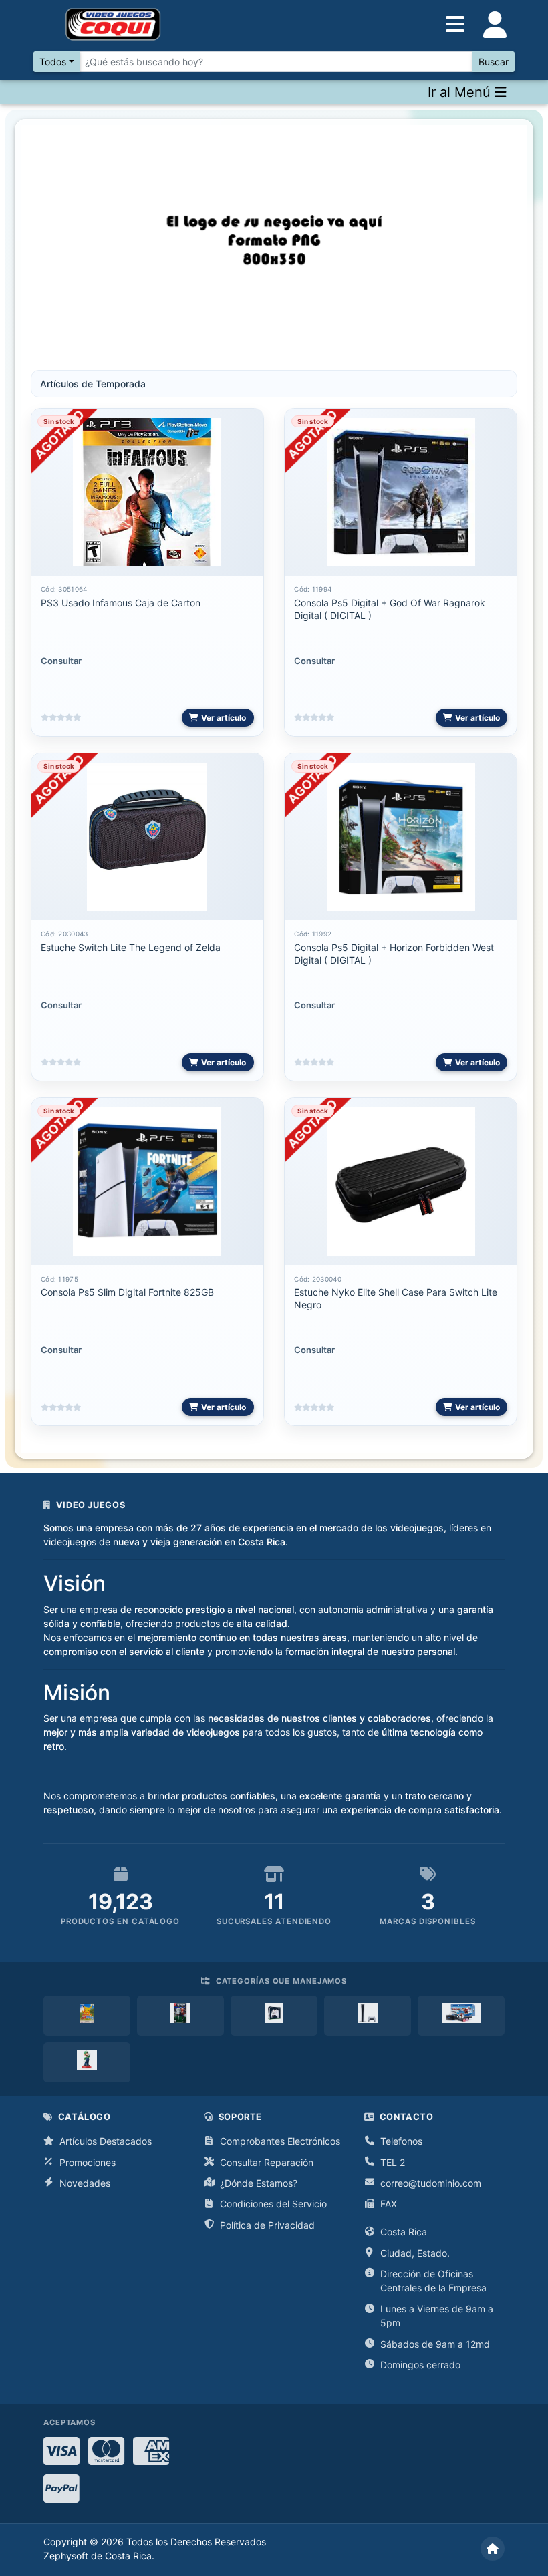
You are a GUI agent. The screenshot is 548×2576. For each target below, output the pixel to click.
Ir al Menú (461, 92)
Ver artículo (224, 718)
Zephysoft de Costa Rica (98, 2556)
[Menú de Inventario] (455, 25)
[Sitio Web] (493, 2549)
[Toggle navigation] (495, 25)
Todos (53, 62)
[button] (67, 242)
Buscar (494, 62)
